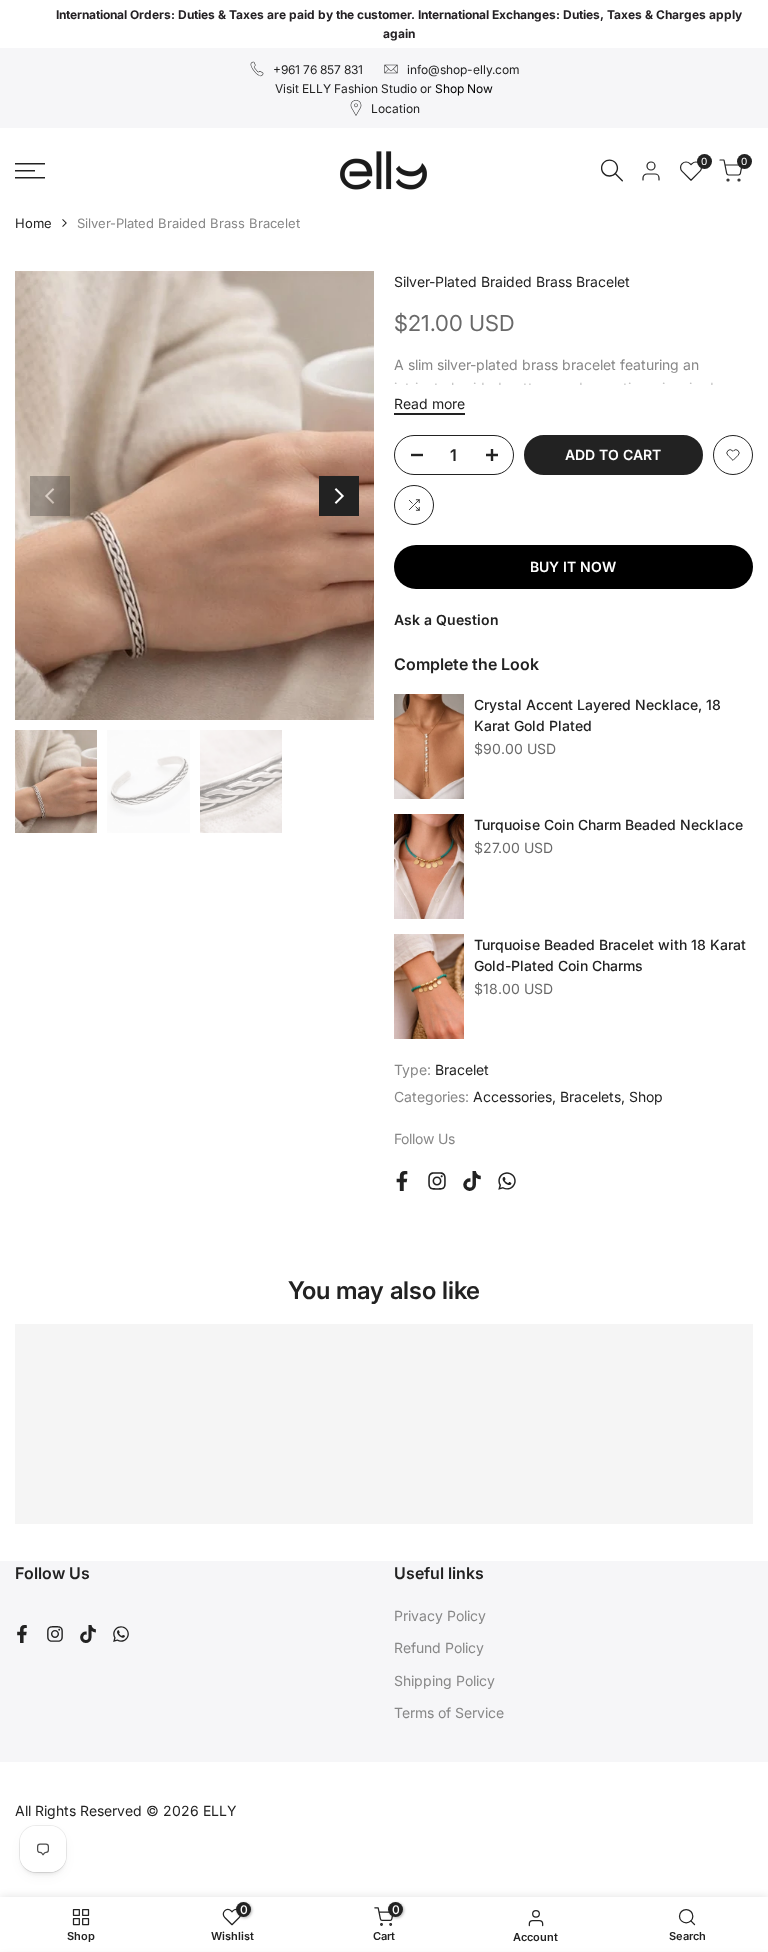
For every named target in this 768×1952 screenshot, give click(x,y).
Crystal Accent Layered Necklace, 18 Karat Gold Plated (597, 715)
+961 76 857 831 (318, 69)
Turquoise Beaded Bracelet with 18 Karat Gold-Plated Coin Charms (610, 955)
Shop (646, 1096)
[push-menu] (30, 171)
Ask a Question (446, 619)
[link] (429, 746)
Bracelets (590, 1096)
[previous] (50, 496)
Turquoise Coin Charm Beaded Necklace (608, 824)
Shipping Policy (444, 1680)
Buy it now (573, 566)
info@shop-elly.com (463, 69)
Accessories (512, 1096)
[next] (339, 496)
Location (395, 108)
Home (33, 223)
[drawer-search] (612, 170)
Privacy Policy (440, 1615)
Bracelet (462, 1069)
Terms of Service (449, 1712)
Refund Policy (439, 1647)
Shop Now (464, 88)
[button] (733, 455)
